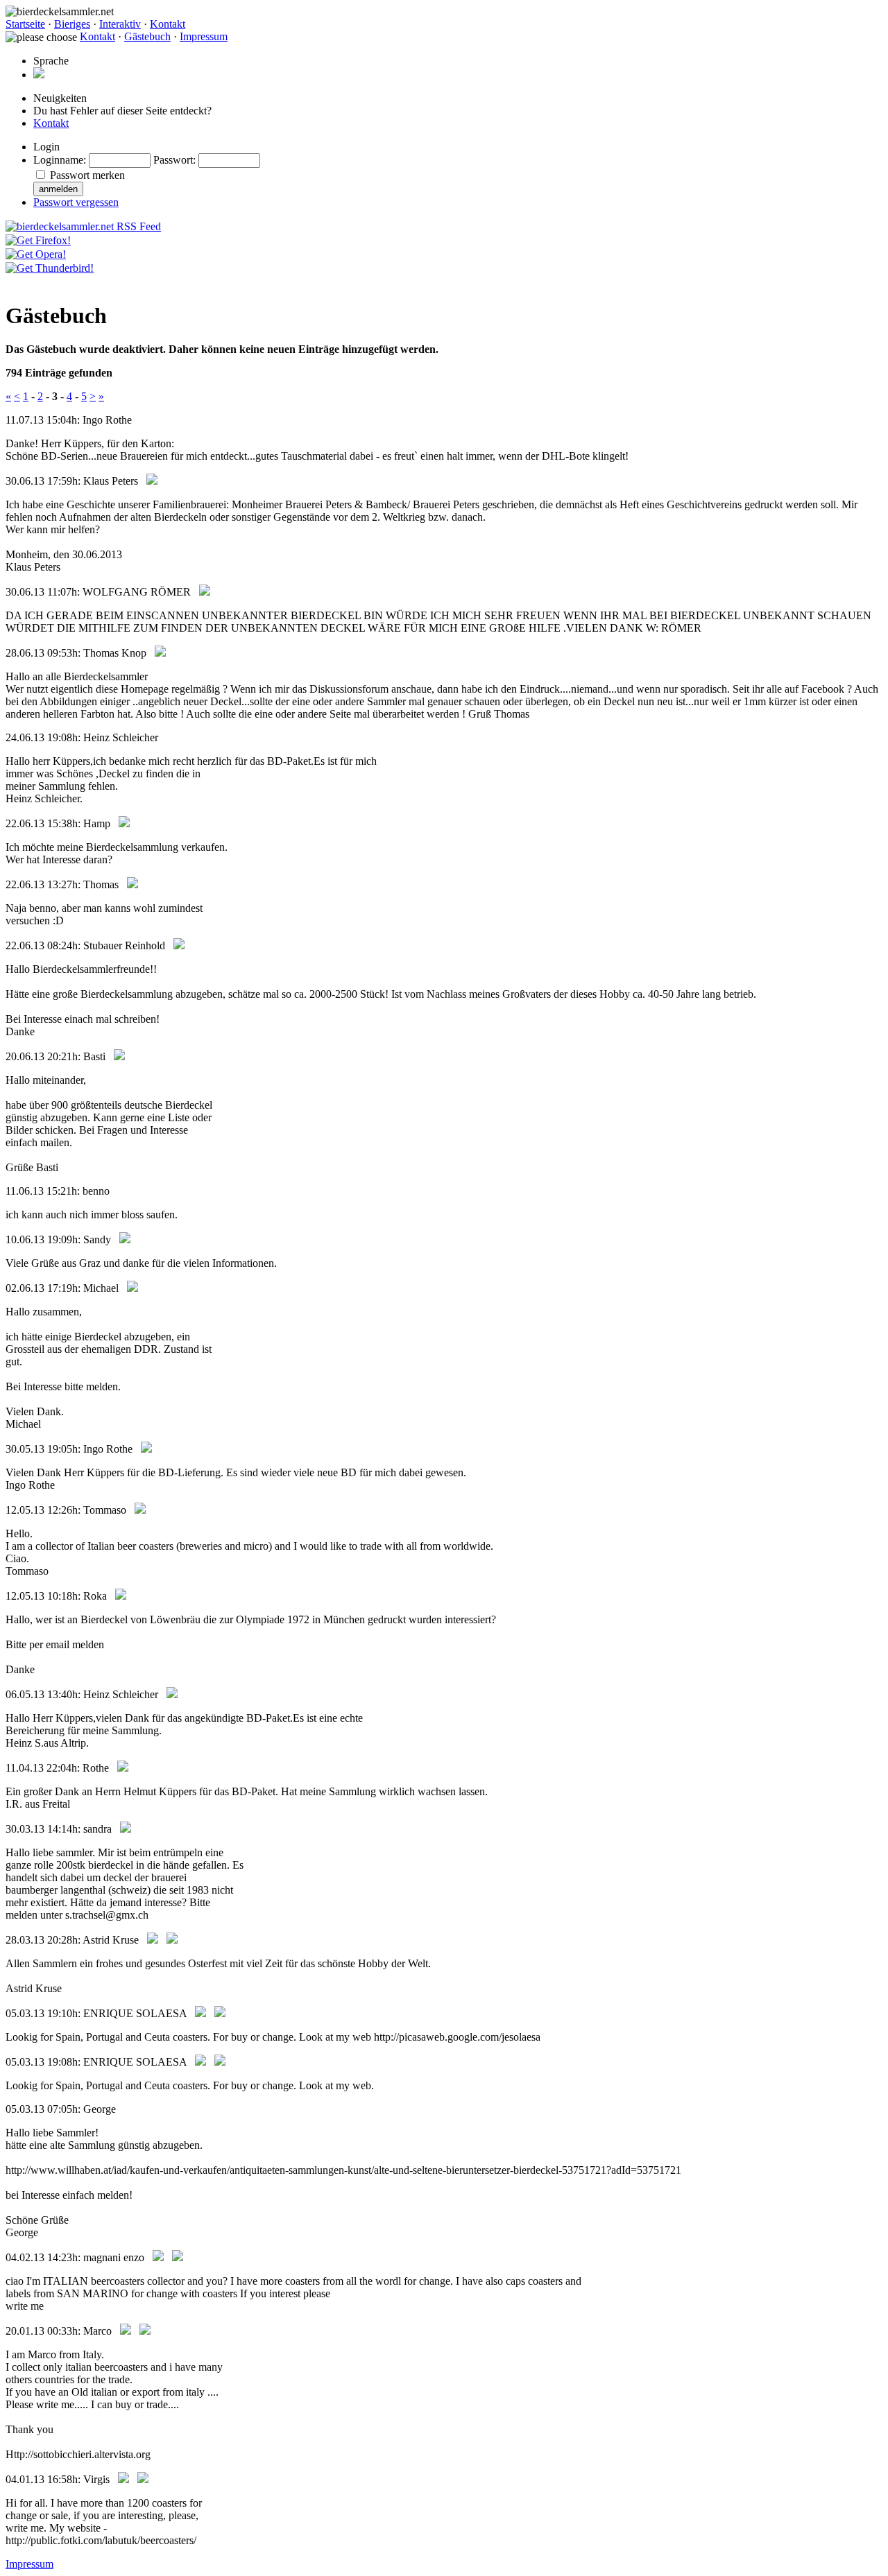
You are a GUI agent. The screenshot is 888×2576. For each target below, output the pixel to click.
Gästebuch (147, 36)
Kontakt (168, 24)
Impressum (204, 36)
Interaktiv (120, 24)
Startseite (25, 24)
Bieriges (72, 24)
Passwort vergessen (76, 202)
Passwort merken (87, 175)
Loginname (58, 160)
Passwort (173, 160)
